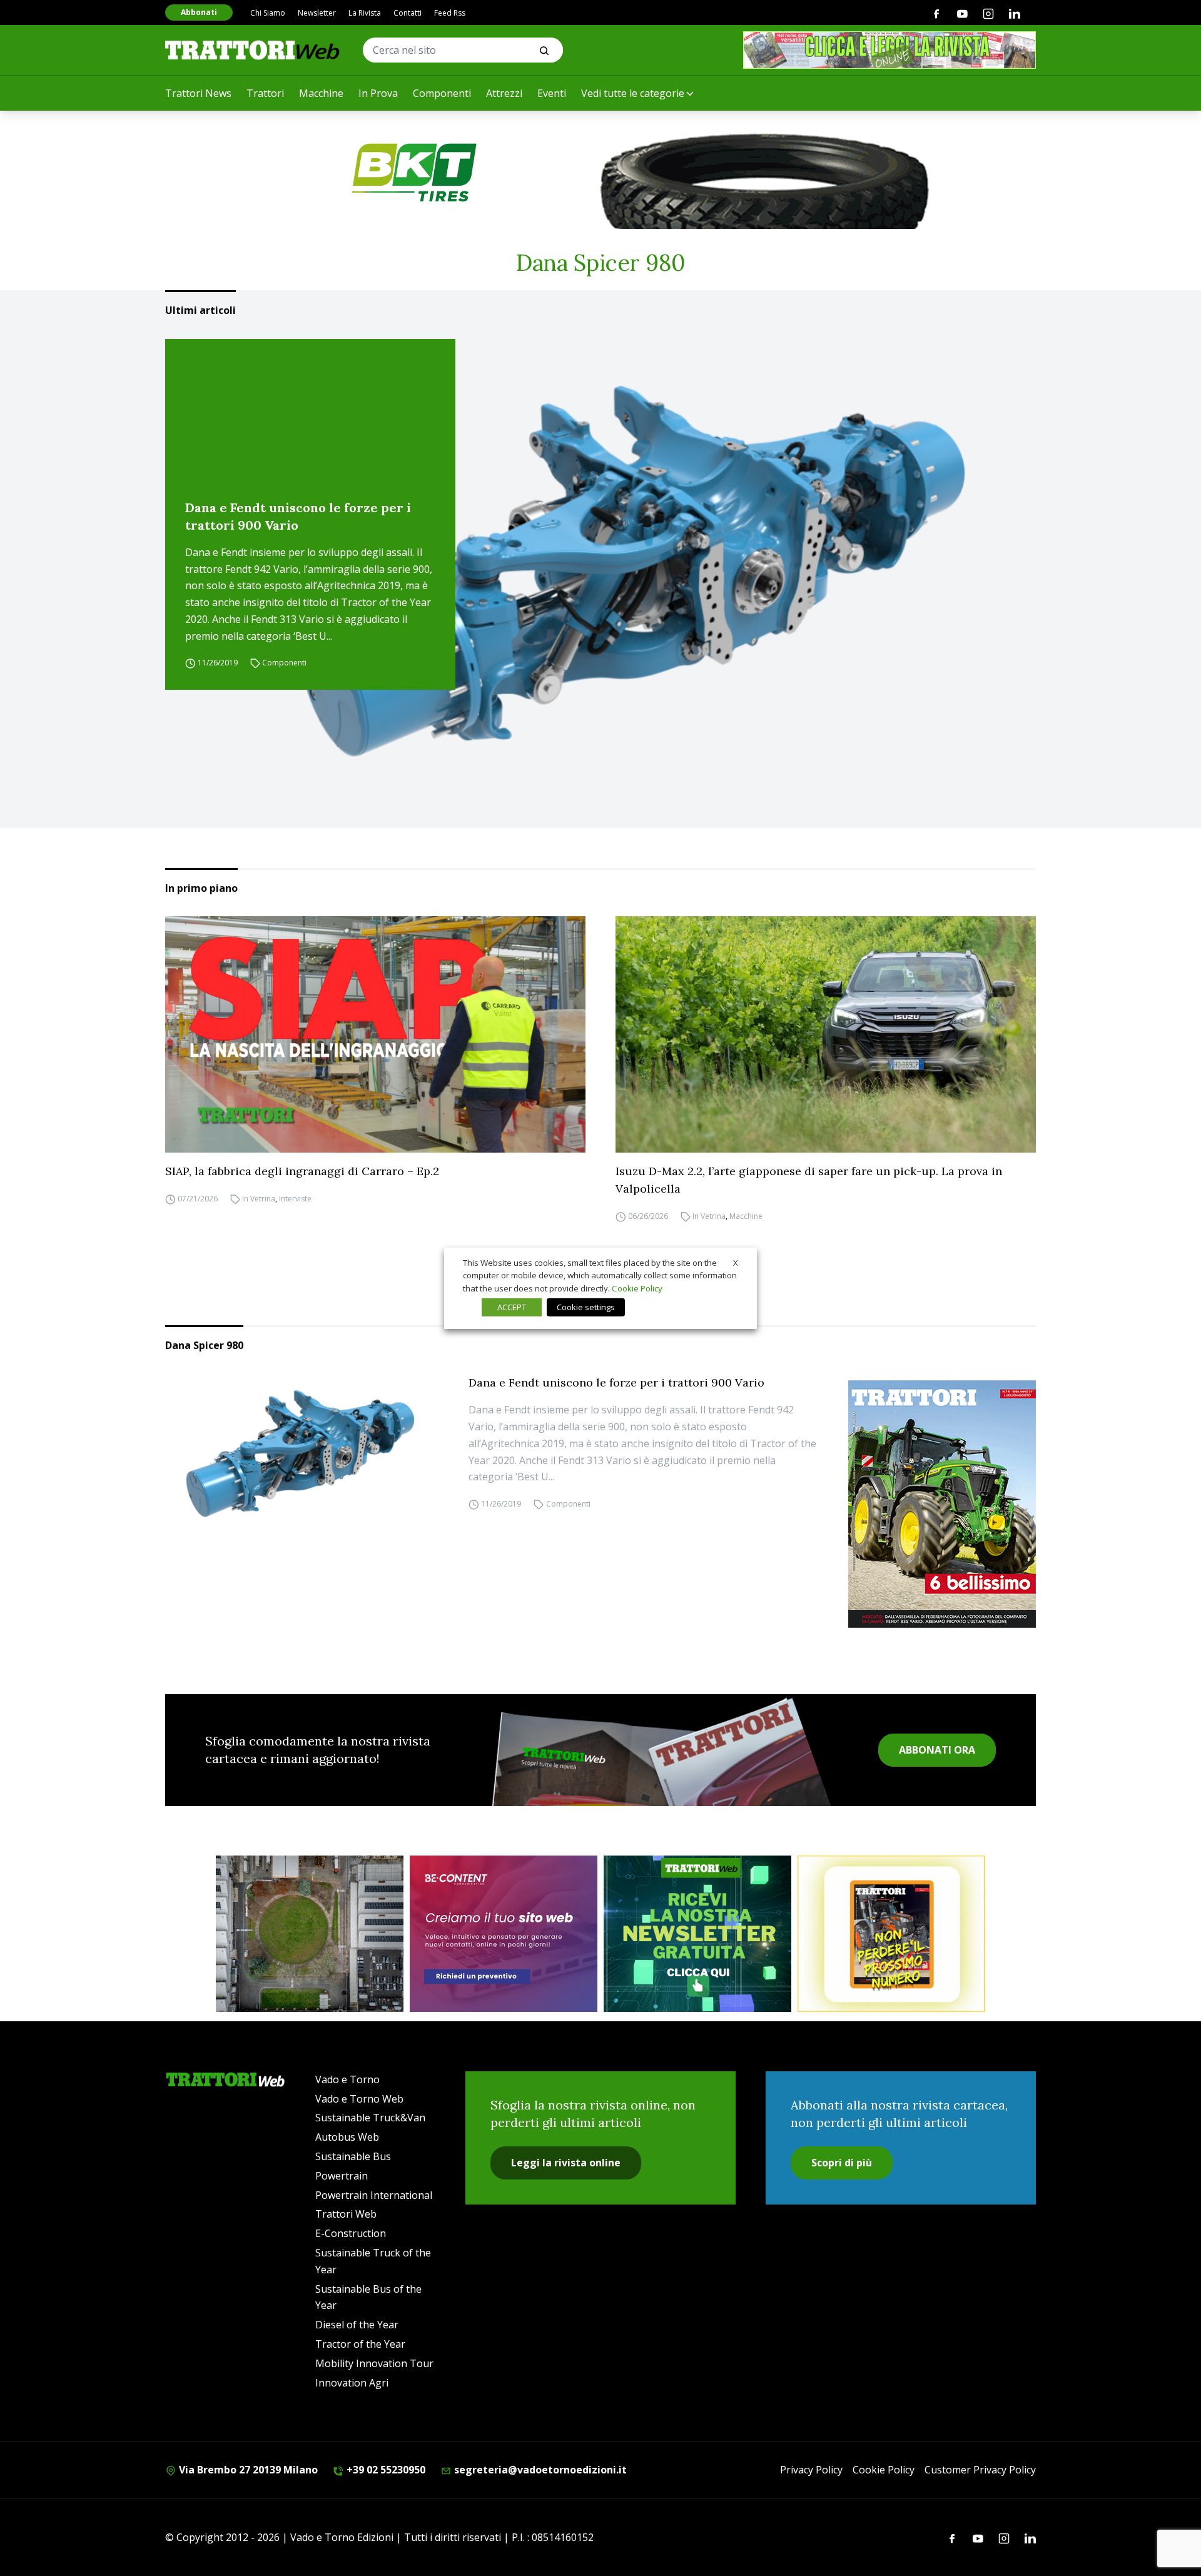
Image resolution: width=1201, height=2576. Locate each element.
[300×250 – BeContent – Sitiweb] (504, 1934)
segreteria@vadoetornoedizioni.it (539, 2470)
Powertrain (342, 2176)
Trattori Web (346, 2214)
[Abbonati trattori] (891, 1934)
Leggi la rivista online (566, 2163)
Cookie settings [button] (586, 1307)
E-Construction (351, 2233)
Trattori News (198, 93)
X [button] (736, 1262)
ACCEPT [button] (512, 1307)
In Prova (378, 93)
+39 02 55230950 (385, 2470)
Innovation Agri (352, 2383)
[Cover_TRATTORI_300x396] (942, 1504)
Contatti (408, 13)
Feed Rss (450, 13)
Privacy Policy (811, 2470)
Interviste (295, 1199)
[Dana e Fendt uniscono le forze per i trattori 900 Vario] (637, 563)
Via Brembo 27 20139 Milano (247, 2470)
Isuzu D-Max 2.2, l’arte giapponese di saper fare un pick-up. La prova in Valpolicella (809, 1180)
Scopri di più (842, 2163)
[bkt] (600, 173)
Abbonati (199, 12)
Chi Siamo (268, 13)
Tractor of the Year (360, 2344)
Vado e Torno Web (359, 2099)
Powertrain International (374, 2195)
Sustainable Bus (353, 2156)
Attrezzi (504, 93)
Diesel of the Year (357, 2325)
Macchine (321, 93)
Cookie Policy (884, 2470)
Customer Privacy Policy (980, 2470)
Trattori (265, 93)
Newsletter (317, 13)
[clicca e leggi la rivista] (889, 50)
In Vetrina (259, 1199)
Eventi (552, 93)
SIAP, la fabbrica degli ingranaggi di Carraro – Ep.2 (302, 1171)
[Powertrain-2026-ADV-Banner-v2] (310, 1934)
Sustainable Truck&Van (370, 2118)
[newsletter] (697, 1934)
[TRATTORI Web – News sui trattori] (253, 50)
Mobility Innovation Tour (374, 2363)
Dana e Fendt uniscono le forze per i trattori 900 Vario (298, 516)
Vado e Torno (347, 2079)
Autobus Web (347, 2137)
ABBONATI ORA (937, 1750)
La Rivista (365, 13)
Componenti (442, 93)
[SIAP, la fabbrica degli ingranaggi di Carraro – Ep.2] (375, 1034)
